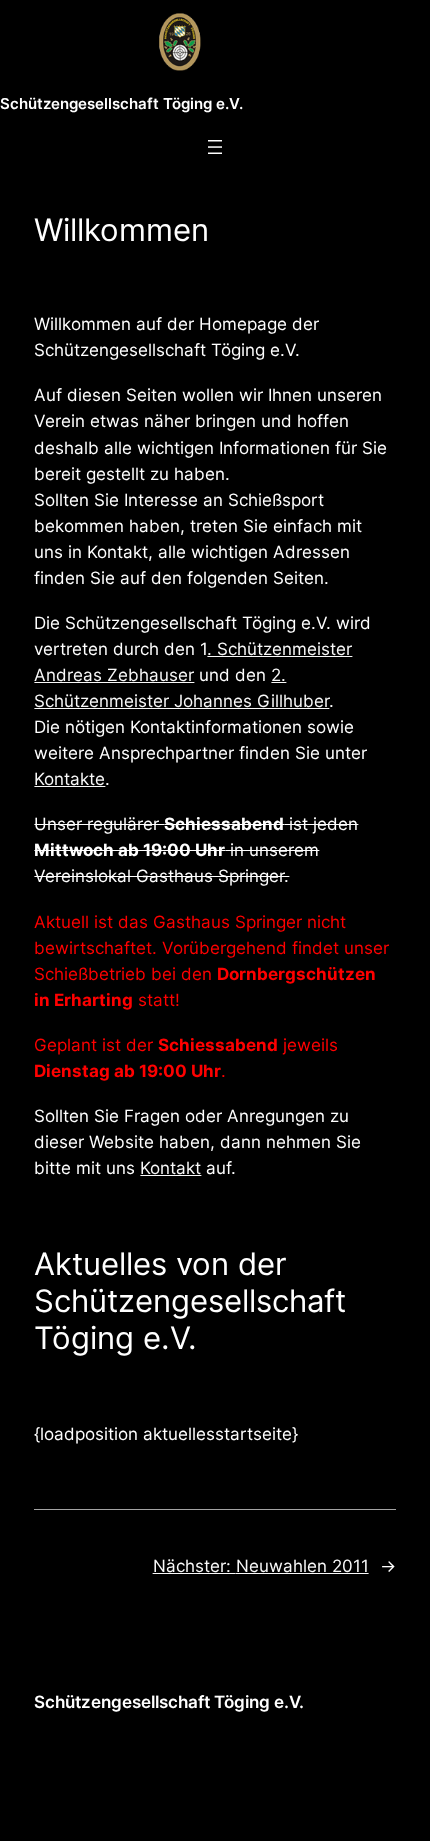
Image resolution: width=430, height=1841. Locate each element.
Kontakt (170, 1168)
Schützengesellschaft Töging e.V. (121, 104)
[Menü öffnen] (215, 147)
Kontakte (69, 779)
